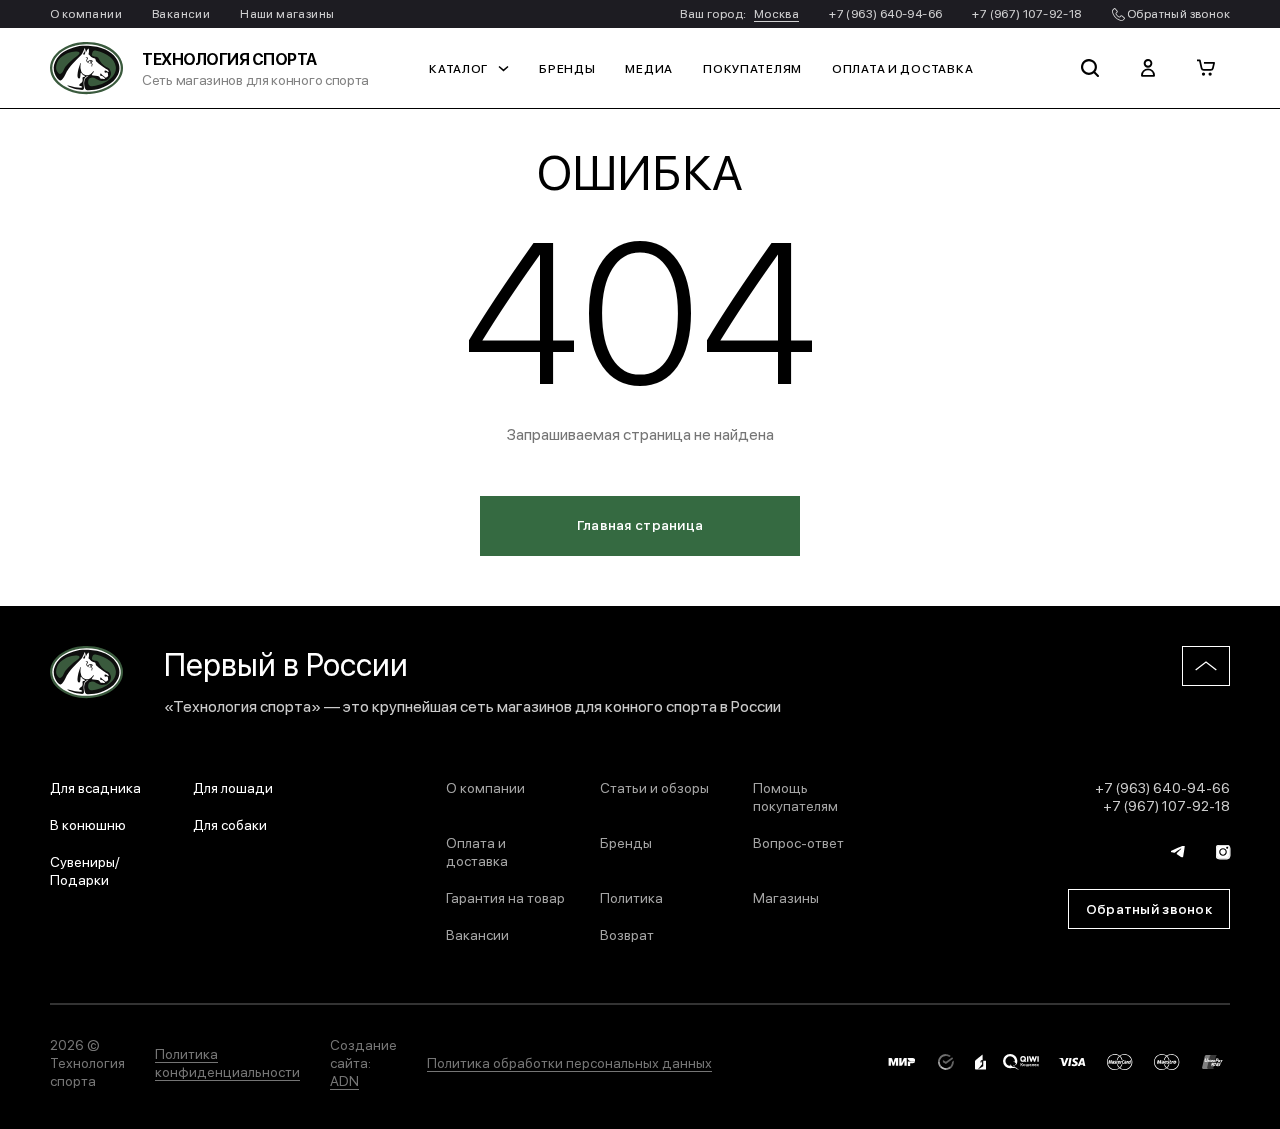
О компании (86, 13)
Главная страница (640, 524)
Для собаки (230, 824)
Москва (776, 13)
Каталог (458, 68)
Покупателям (752, 68)
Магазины (786, 897)
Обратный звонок (1177, 13)
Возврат (627, 934)
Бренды (567, 68)
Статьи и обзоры (654, 787)
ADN (344, 1080)
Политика (631, 897)
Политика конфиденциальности (227, 1062)
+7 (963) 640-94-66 (885, 13)
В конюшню (88, 824)
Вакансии (181, 13)
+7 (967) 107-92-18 (1026, 13)
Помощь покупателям (795, 796)
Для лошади (233, 787)
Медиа (649, 68)
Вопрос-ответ (798, 842)
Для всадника (95, 787)
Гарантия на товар (505, 897)
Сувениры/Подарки (85, 870)
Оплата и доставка (902, 68)
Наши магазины (287, 13)
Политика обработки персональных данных (569, 1062)
